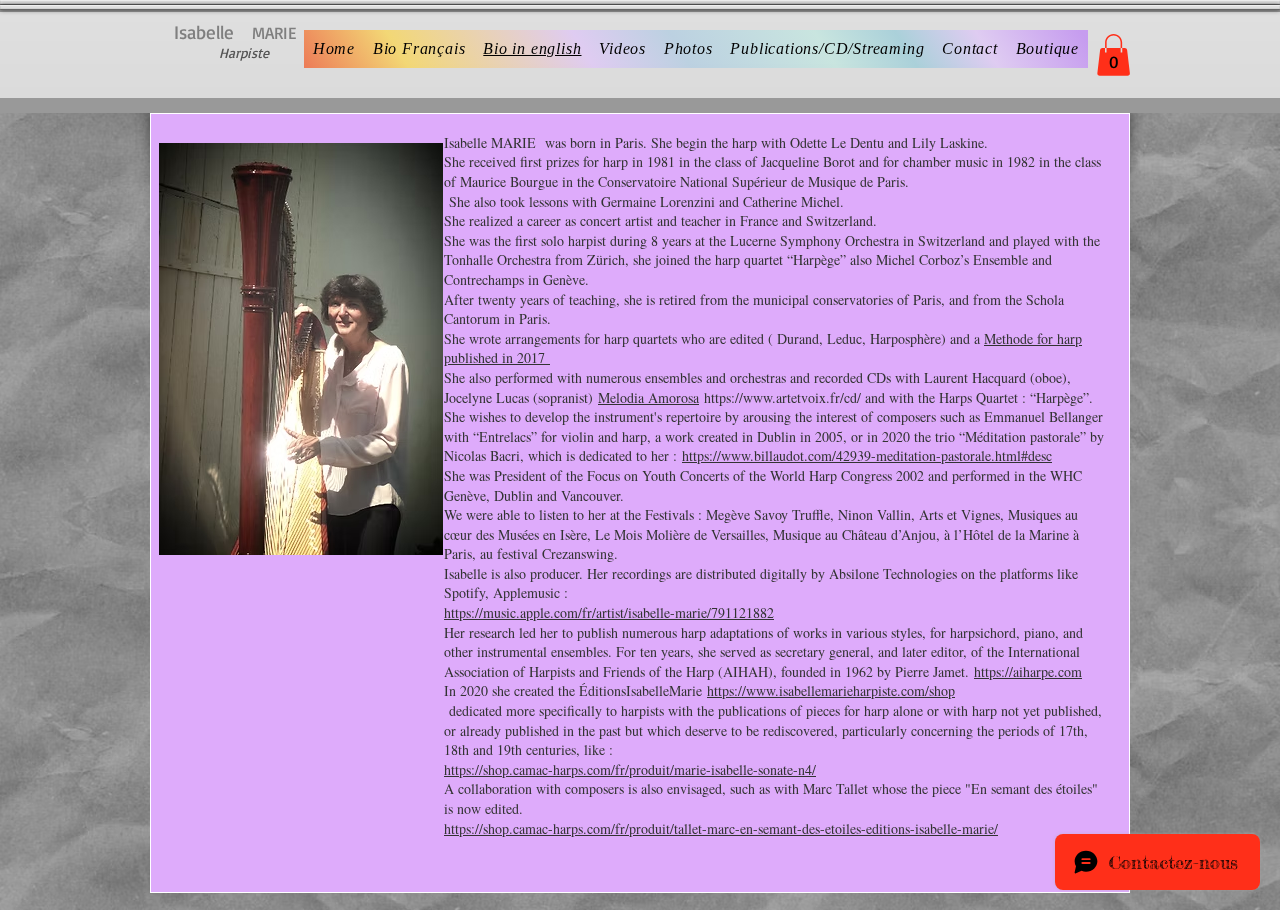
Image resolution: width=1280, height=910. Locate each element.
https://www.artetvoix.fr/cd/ (782, 397)
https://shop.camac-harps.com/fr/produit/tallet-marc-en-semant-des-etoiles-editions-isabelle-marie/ (721, 828)
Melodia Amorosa (648, 397)
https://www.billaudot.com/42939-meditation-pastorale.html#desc (867, 455)
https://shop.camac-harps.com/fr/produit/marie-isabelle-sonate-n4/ (630, 769)
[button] (1113, 55)
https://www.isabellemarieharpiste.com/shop (831, 690)
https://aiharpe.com (1028, 671)
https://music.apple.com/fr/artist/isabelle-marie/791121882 (609, 612)
